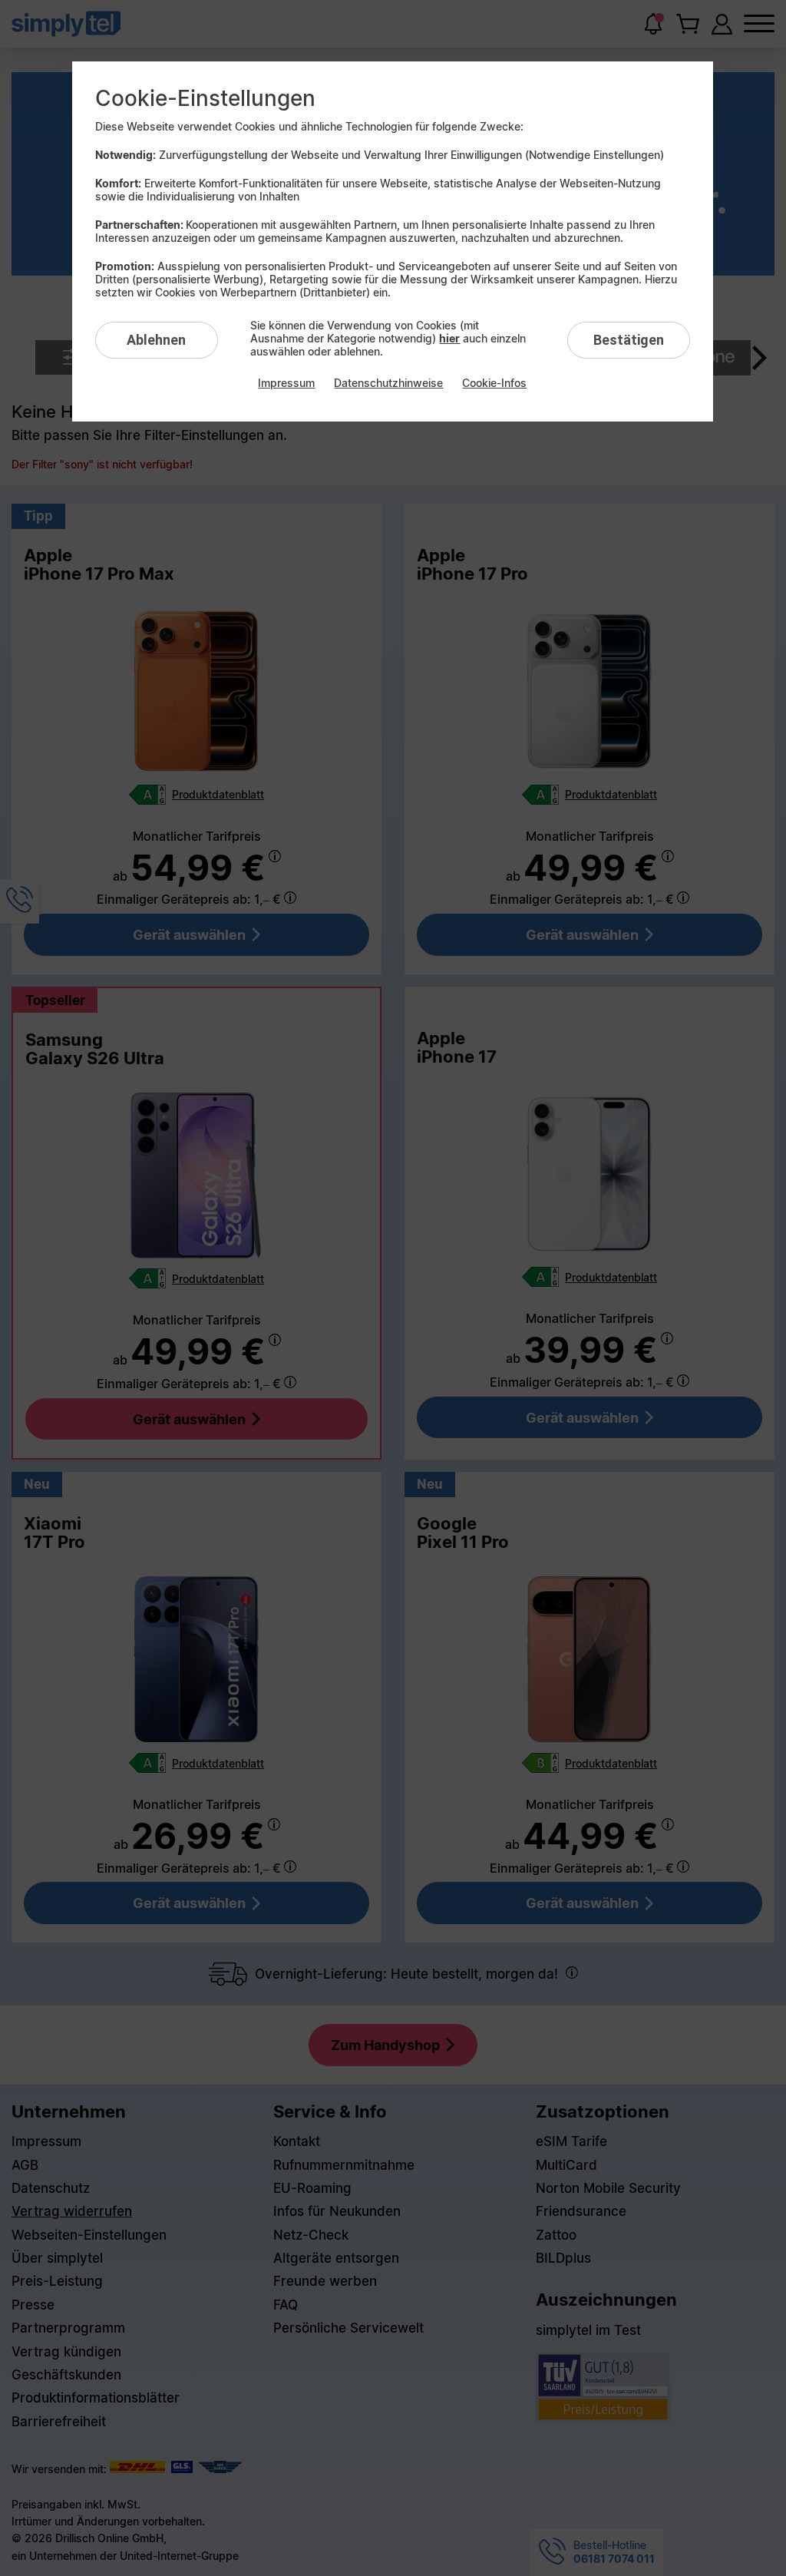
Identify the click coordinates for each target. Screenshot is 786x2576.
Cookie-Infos (494, 383)
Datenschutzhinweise (388, 383)
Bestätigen (629, 340)
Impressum (286, 383)
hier (449, 338)
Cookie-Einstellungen (205, 98)
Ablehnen (156, 340)
